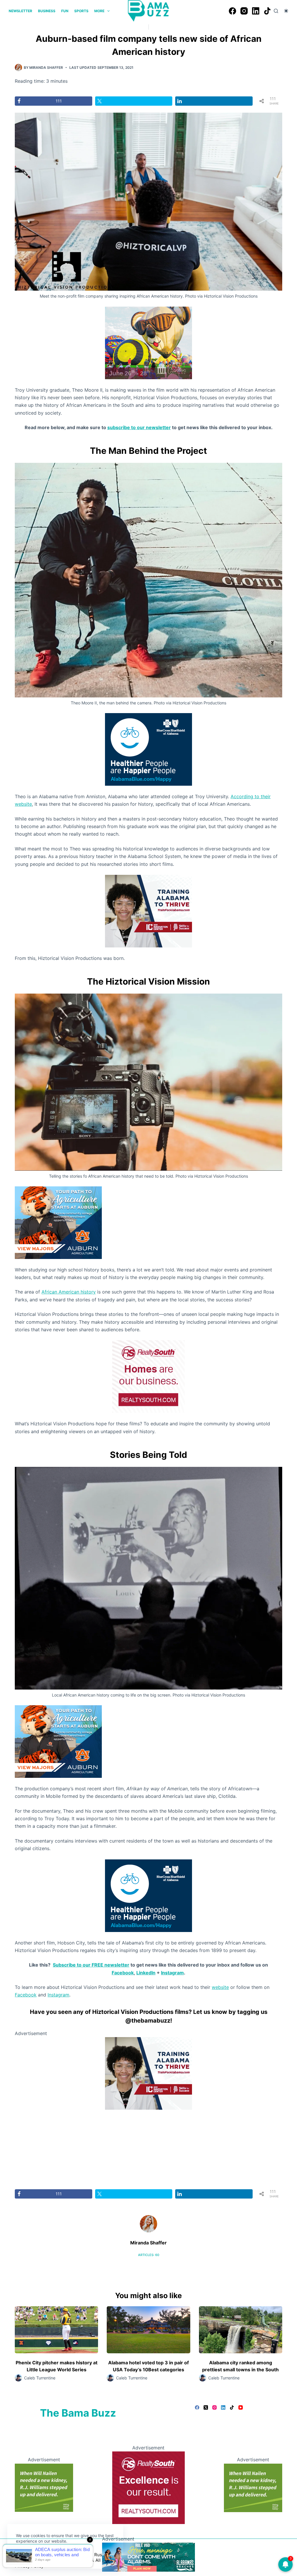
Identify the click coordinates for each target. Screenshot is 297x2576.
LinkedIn (146, 1973)
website (220, 1987)
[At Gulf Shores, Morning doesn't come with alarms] (148, 2557)
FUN (65, 11)
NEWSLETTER (20, 11)
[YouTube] (241, 2407)
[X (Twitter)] (206, 2407)
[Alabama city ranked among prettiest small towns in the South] (241, 2330)
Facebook (123, 1973)
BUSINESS (47, 11)
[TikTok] (267, 11)
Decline (56, 2555)
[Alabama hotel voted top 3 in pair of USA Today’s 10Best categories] (148, 2330)
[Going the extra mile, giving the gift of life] (44, 2487)
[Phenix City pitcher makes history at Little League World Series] (56, 2330)
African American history (69, 1292)
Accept (28, 2555)
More (99, 11)
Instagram (172, 1973)
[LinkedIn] (256, 11)
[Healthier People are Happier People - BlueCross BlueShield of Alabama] (148, 749)
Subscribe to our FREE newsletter (91, 1965)
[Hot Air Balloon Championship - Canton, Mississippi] (148, 342)
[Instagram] (244, 11)
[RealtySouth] (148, 1376)
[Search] (276, 11)
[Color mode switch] (286, 11)
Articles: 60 (149, 2255)
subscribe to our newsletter (139, 427)
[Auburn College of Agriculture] (58, 1222)
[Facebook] (232, 11)
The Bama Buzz (78, 2413)
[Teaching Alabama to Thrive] (148, 911)
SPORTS (81, 11)
